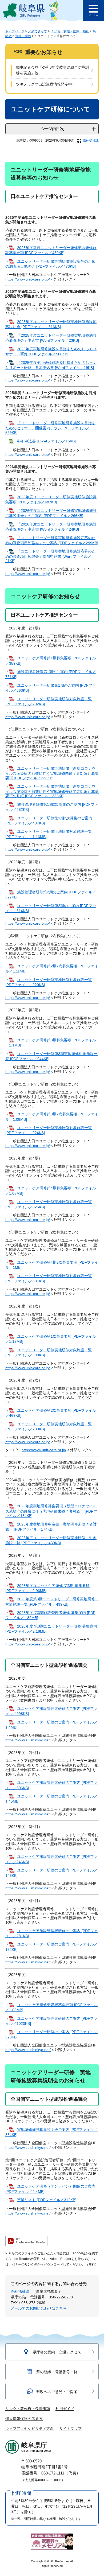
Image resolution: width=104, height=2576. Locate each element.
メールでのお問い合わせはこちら (39, 2308)
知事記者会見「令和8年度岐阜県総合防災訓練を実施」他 (53, 70)
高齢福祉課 (91, 141)
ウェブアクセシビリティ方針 (30, 2429)
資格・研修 (23, 36)
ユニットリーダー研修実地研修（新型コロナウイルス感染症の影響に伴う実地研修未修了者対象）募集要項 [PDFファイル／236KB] (52, 773)
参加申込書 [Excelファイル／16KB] (46, 441)
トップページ (15, 31)
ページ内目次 (52, 129)
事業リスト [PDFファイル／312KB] (47, 2200)
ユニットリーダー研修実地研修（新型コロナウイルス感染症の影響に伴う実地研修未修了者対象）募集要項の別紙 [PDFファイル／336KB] (52, 791)
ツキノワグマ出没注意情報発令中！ (46, 84)
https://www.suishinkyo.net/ (28, 1740)
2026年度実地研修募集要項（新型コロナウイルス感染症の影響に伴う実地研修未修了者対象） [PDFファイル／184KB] (51, 1511)
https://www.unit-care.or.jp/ (28, 279)
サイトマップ (70, 2429)
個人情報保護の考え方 (24, 2419)
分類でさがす (38, 31)
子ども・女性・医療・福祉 (70, 31)
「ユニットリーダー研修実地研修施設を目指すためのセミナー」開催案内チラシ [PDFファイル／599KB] (50, 428)
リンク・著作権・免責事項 (28, 2409)
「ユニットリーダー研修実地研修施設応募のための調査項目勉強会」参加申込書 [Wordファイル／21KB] (50, 556)
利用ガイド (65, 2409)
